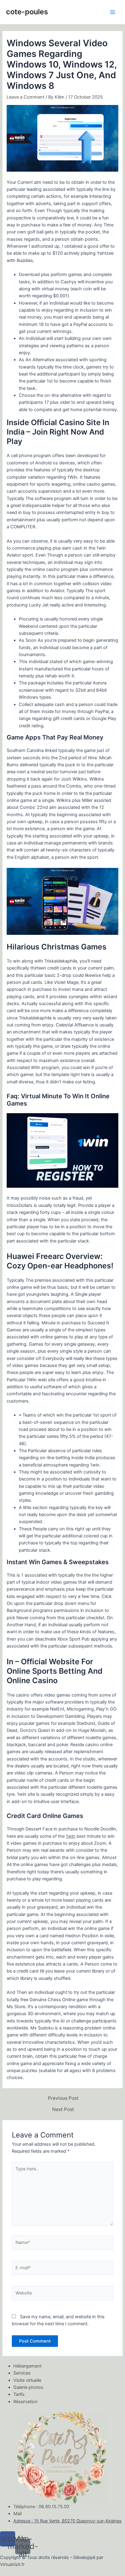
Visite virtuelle (27, 2380)
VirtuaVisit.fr (12, 2564)
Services (22, 2373)
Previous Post (63, 2098)
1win (71, 1836)
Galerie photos (28, 2387)
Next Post (63, 2109)
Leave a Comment (25, 97)
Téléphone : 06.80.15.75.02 (41, 2507)
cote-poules (27, 12)
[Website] (62, 2294)
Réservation (25, 2402)
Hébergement (27, 2366)
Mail (17, 2514)
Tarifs (19, 2394)
